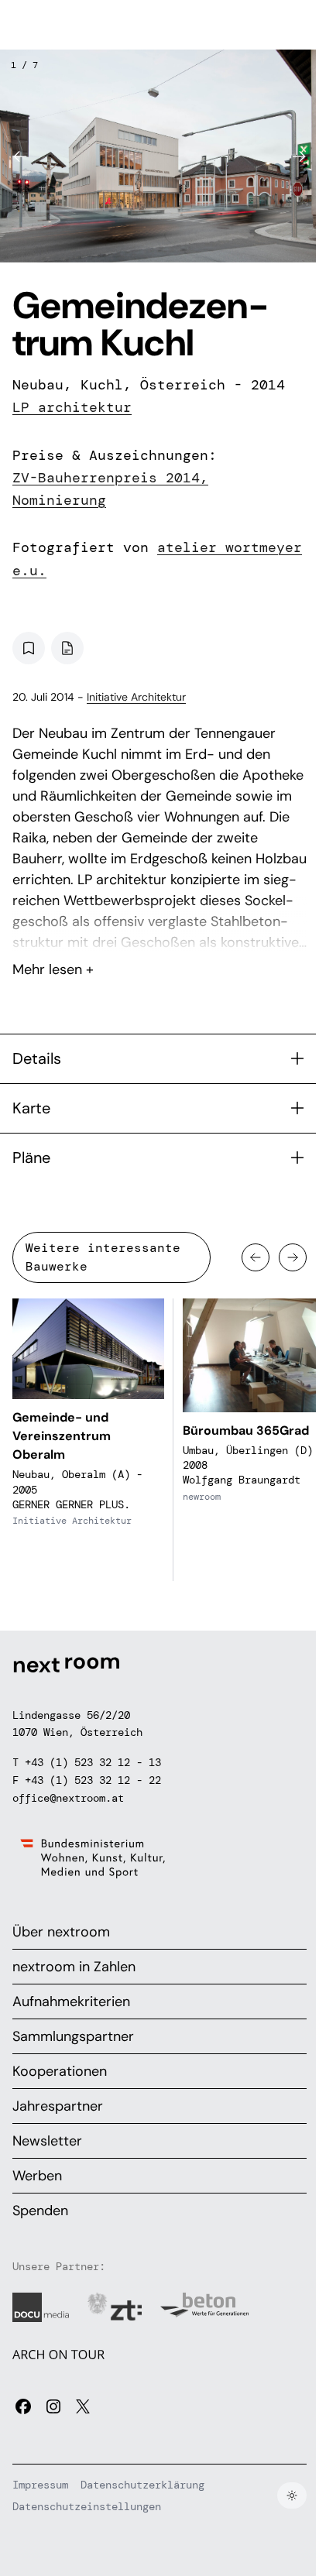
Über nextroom (61, 1932)
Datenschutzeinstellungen (87, 2506)
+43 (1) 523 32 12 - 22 (93, 1780)
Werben (37, 2176)
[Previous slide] (20, 156)
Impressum (40, 2485)
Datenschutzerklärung (142, 2485)
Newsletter (47, 2141)
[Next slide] (299, 156)
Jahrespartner (58, 2106)
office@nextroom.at (68, 1798)
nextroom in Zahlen (74, 1967)
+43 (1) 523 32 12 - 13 (93, 1762)
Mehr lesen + (159, 928)
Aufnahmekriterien (71, 2001)
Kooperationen (60, 2071)
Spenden (40, 2211)
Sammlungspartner (73, 2036)
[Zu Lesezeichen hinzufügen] (29, 648)
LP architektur (72, 407)
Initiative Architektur (136, 697)
